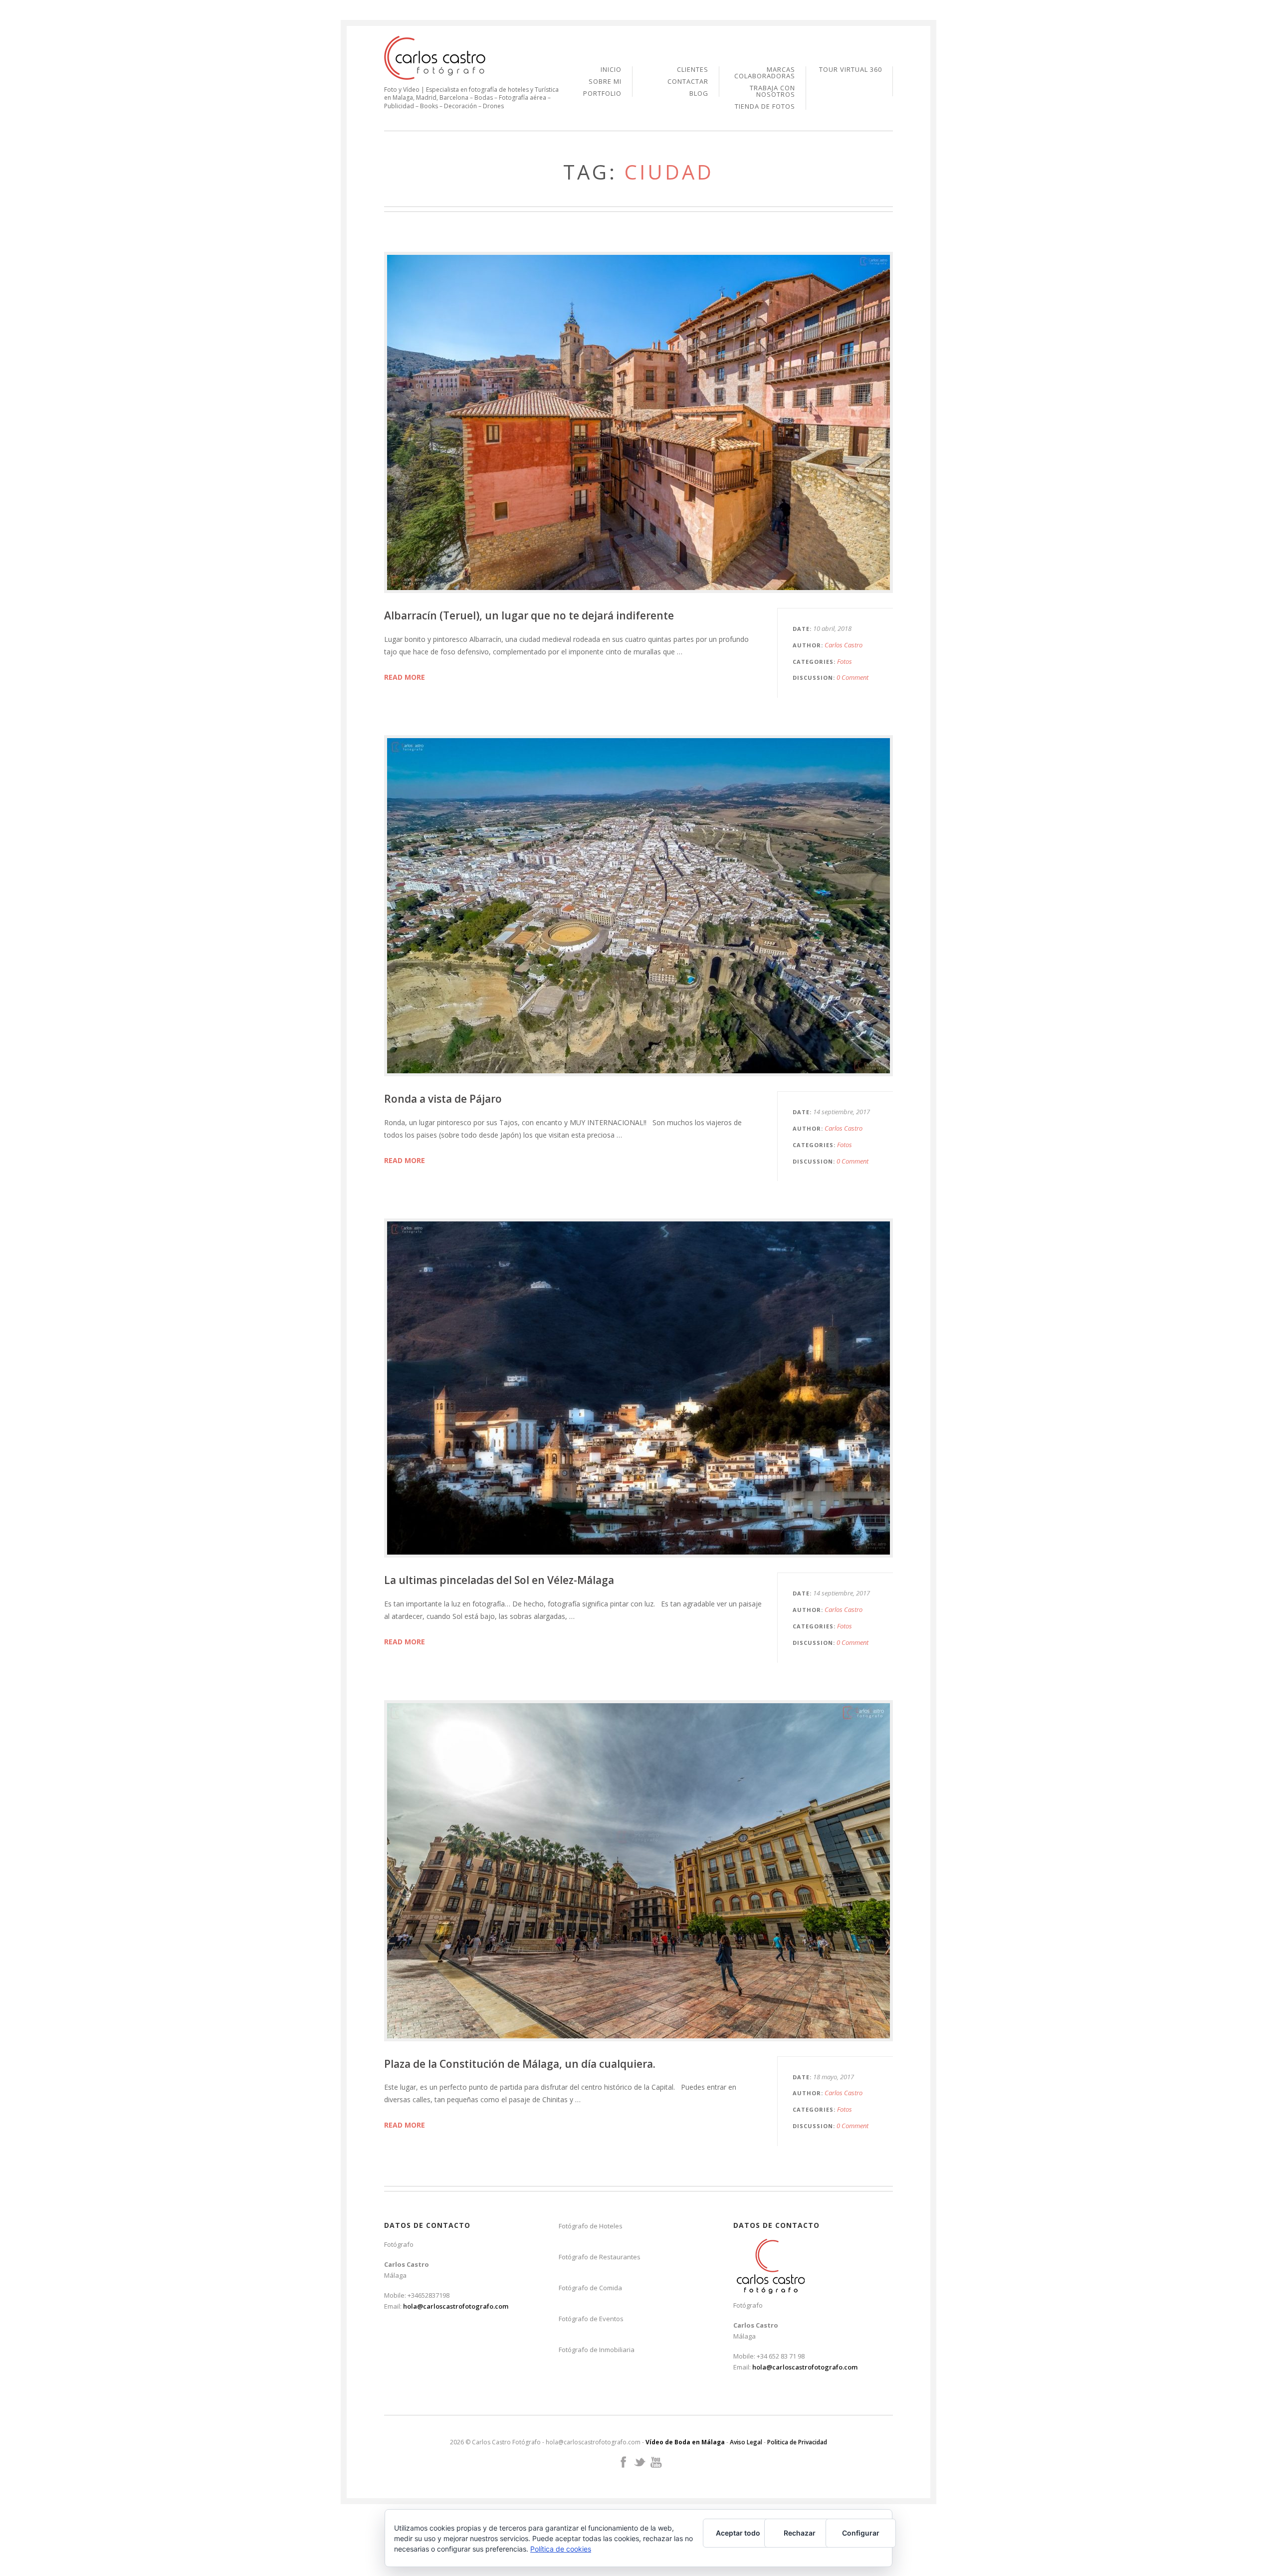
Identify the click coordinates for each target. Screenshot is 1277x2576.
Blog (699, 94)
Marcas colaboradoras (765, 73)
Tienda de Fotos (765, 106)
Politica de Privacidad (797, 2442)
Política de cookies (561, 2549)
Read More (405, 677)
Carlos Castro (844, 645)
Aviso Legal (746, 2442)
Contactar (688, 82)
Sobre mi (605, 82)
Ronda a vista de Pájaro (443, 1099)
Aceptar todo (738, 2533)
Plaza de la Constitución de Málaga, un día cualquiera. (520, 2064)
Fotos (845, 661)
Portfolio (602, 94)
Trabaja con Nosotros (772, 92)
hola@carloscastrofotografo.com (456, 2306)
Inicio (611, 70)
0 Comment (852, 677)
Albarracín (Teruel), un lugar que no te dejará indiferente (529, 615)
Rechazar (800, 2533)
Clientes (693, 70)
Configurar (861, 2533)
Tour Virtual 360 (851, 70)
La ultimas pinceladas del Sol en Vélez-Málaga (499, 1580)
